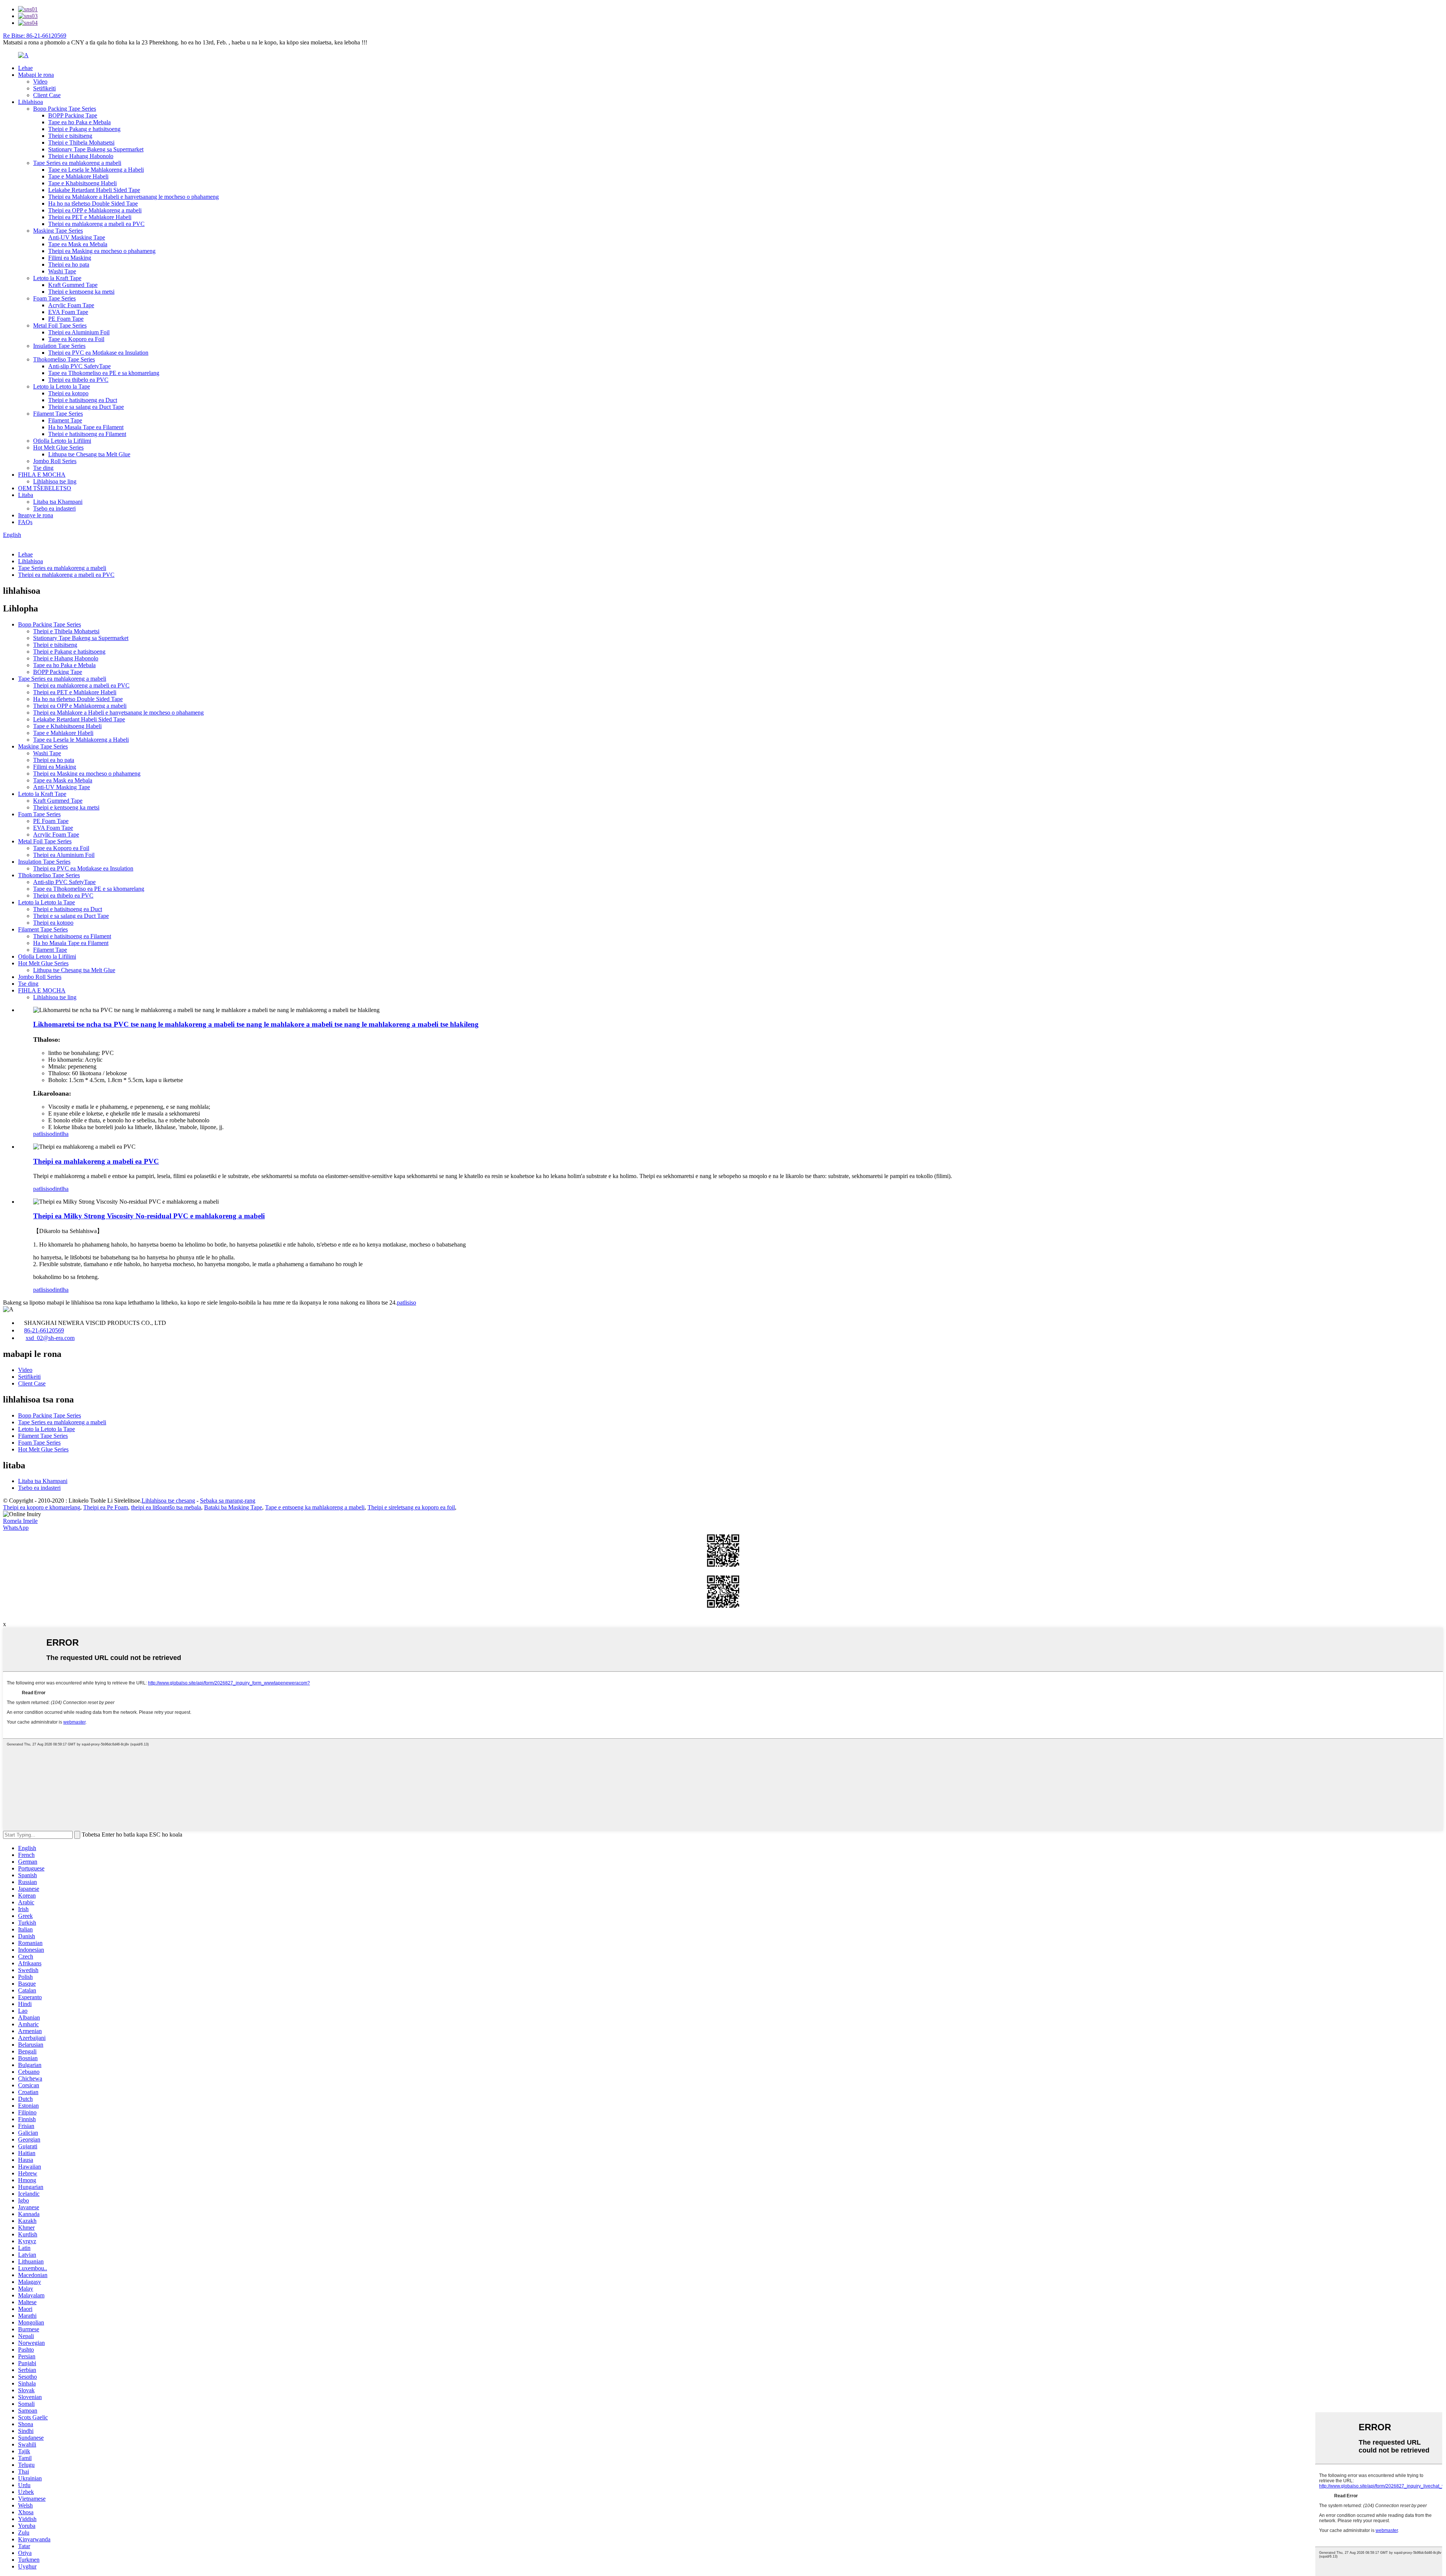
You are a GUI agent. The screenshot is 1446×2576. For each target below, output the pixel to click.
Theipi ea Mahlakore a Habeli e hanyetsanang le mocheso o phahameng (133, 197)
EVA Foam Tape (68, 312)
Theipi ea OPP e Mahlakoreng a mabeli (95, 210)
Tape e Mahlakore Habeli (78, 176)
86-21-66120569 (44, 1330)
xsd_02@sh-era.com (50, 1338)
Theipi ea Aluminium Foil (79, 332)
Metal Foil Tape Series (60, 325)
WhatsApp (16, 1528)
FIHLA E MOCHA (42, 475)
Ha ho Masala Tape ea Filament (86, 427)
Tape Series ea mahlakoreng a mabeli (77, 163)
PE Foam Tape (66, 319)
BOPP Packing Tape (73, 115)
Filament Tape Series (58, 414)
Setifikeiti (44, 88)
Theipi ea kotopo (68, 393)
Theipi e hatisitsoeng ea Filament (87, 434)
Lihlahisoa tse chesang (168, 1501)
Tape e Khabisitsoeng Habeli (82, 183)
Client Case (47, 95)
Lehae (25, 68)
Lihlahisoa (31, 102)
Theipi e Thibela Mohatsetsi (81, 143)
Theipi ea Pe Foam (106, 1507)
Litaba (26, 495)
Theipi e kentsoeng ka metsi (81, 292)
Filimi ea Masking (70, 258)
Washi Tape (62, 271)
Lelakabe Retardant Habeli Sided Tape (94, 190)
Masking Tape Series (58, 231)
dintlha (60, 1134)
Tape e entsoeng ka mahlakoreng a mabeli (315, 1507)
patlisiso (43, 1134)
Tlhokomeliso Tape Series (64, 359)
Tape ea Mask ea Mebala (78, 244)
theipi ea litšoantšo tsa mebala (166, 1507)
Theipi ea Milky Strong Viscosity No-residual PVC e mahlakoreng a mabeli (149, 1216)
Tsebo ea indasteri (54, 508)
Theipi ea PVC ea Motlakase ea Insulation (98, 353)
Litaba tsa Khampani (58, 502)
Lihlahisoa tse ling (55, 481)
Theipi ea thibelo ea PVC (78, 380)
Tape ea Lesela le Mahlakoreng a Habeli (96, 170)
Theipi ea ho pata (69, 264)
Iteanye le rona (36, 515)
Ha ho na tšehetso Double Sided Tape (93, 203)
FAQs (25, 522)
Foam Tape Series (54, 298)
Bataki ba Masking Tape (233, 1507)
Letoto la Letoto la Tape (62, 386)
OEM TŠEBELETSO (45, 488)
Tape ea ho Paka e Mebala (79, 122)
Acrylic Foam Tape (71, 305)
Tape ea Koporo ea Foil (76, 339)
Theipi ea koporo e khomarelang (42, 1507)
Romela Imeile (20, 1521)
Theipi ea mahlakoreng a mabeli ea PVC (96, 224)
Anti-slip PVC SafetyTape (79, 366)
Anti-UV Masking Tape (77, 237)
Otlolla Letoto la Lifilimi (62, 441)
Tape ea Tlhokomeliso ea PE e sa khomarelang (104, 373)
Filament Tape (65, 420)
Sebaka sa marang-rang (228, 1501)
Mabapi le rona (36, 75)
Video (40, 82)
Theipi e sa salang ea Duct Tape (86, 407)
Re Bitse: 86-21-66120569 (35, 36)
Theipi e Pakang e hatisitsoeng (84, 129)
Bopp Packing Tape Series (65, 109)
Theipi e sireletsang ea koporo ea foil (411, 1507)
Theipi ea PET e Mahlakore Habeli (90, 217)
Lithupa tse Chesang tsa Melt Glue (89, 454)
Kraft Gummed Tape (73, 285)
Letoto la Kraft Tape (57, 278)
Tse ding (43, 468)
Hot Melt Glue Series (58, 447)
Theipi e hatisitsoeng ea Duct (83, 400)
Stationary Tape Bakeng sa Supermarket (96, 149)
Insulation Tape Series (59, 346)
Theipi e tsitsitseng (70, 136)
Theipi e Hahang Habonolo (81, 156)
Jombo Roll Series (55, 461)
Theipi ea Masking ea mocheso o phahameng (102, 251)
